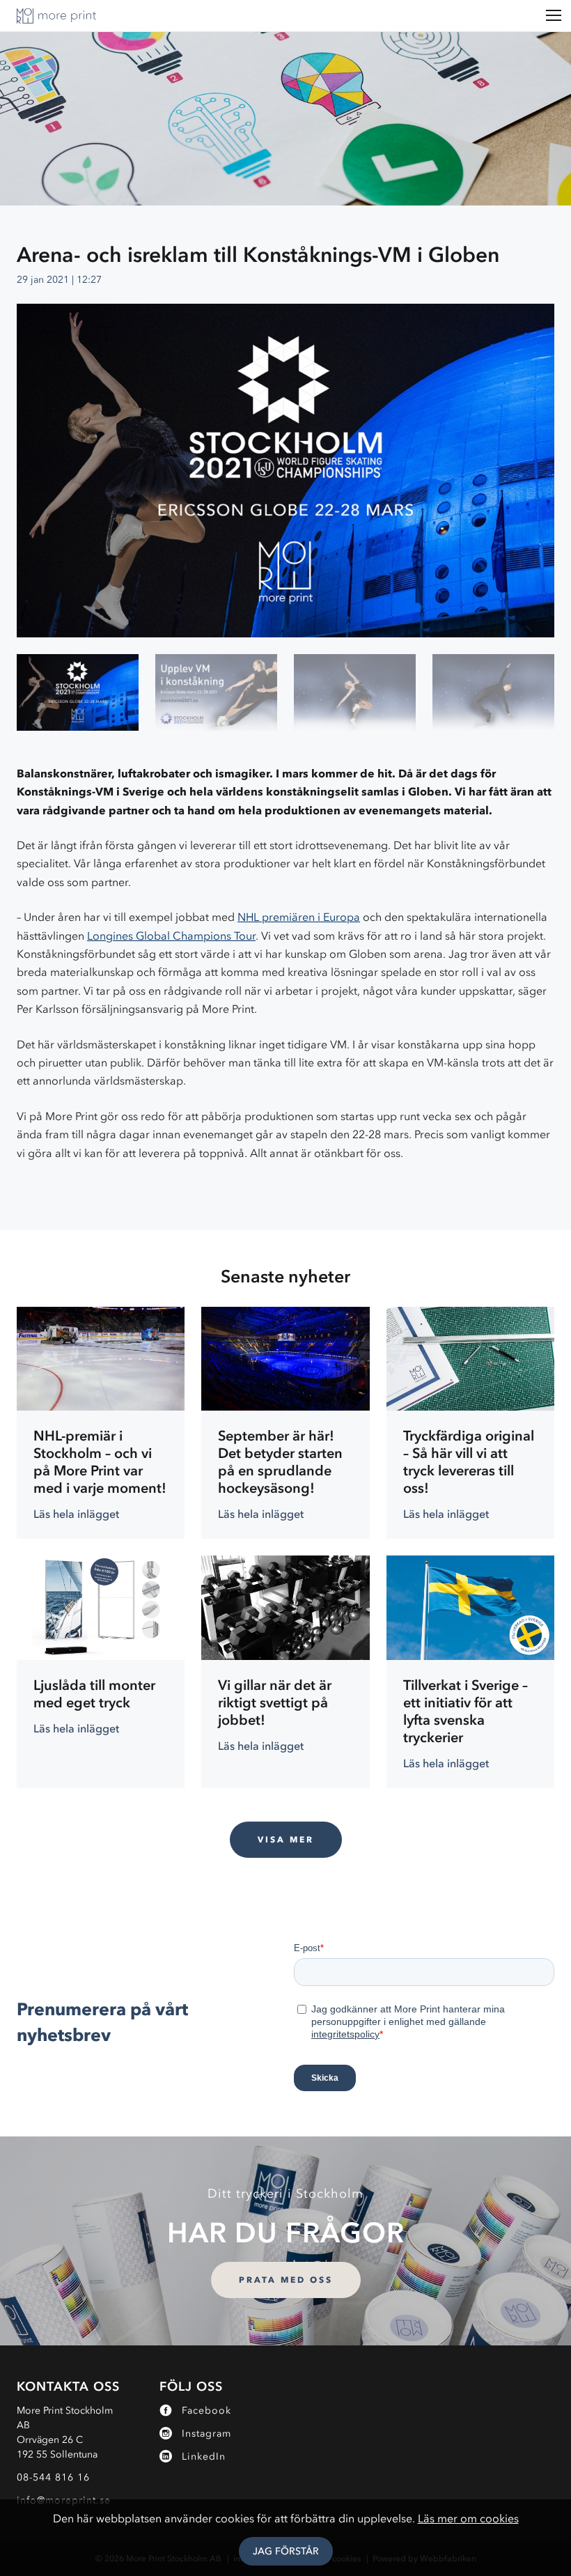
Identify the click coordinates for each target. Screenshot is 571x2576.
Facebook (206, 2411)
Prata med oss (286, 2280)
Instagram (206, 2434)
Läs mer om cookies (468, 2518)
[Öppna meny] (554, 16)
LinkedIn (204, 2457)
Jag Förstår (286, 2551)
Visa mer (286, 1839)
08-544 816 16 (53, 2477)
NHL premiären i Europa (299, 917)
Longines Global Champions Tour (171, 936)
